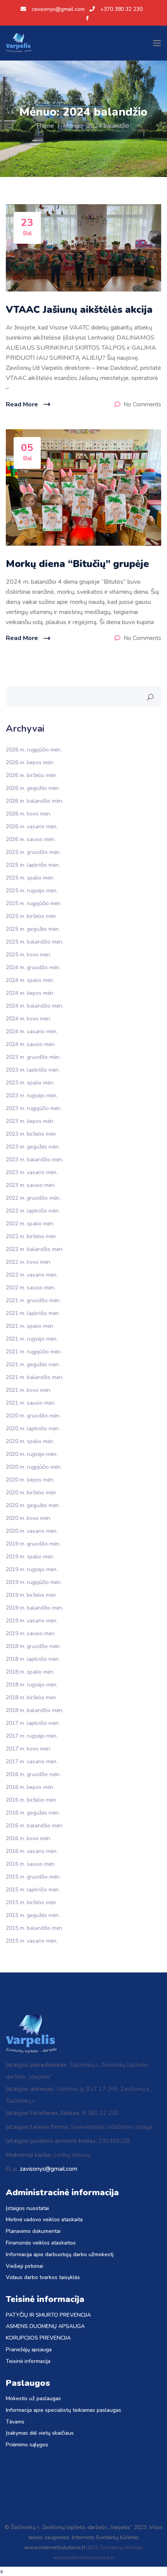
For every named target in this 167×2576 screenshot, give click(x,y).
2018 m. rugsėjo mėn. (32, 1684)
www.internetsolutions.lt (83, 2558)
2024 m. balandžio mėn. (35, 1005)
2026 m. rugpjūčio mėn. (34, 749)
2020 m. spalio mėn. (30, 1441)
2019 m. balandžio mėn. (35, 1607)
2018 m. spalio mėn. (30, 1671)
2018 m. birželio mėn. (31, 1697)
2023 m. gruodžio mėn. (33, 1057)
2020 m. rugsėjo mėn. (32, 1454)
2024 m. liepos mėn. (30, 993)
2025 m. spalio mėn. (30, 877)
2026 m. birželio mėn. (31, 775)
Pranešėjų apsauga (29, 2350)
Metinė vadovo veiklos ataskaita (44, 2220)
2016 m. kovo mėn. (29, 1838)
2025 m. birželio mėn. (31, 916)
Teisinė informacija (28, 2362)
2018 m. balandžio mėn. (35, 1710)
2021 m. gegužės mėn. (33, 1364)
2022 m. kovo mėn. (29, 1262)
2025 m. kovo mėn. (29, 954)
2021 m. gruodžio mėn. (33, 1300)
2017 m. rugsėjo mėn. (32, 1736)
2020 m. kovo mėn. (29, 1518)
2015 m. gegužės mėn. (33, 1915)
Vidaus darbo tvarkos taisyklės (43, 2278)
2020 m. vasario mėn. (32, 1531)
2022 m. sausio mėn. (31, 1287)
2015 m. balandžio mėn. (35, 1928)
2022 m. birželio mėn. (31, 1236)
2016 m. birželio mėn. (31, 1800)
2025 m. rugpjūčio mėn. (34, 903)
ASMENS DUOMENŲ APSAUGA (45, 2327)
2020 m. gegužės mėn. (33, 1505)
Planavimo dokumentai (33, 2232)
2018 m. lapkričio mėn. (33, 1659)
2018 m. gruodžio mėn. (33, 1646)
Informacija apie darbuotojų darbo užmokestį (60, 2255)
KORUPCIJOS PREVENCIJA (38, 2338)
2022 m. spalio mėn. (30, 1223)
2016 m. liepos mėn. (30, 1787)
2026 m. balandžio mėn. (35, 801)
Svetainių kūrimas (122, 2547)
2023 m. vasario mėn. (32, 1172)
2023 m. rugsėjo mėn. (32, 1095)
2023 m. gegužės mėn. (33, 1146)
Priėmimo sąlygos (27, 2445)
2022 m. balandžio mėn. (35, 1249)
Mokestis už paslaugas (33, 2399)
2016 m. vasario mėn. (32, 1851)
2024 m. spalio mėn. (30, 980)
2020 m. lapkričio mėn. (33, 1428)
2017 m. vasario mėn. (32, 1761)
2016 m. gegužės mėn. (33, 1812)
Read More (22, 404)
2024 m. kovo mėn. (29, 1018)
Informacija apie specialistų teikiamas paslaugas (63, 2410)
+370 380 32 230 (121, 9)
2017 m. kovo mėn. (29, 1748)
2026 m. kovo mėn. (29, 813)
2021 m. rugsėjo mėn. (32, 1338)
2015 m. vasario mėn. (32, 1940)
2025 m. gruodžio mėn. (33, 852)
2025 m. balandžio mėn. (35, 941)
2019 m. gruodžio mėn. (33, 1543)
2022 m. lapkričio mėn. (33, 1210)
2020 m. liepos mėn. (30, 1479)
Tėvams (15, 2422)
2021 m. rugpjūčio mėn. (34, 1351)
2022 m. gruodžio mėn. (33, 1198)
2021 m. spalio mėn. (30, 1326)
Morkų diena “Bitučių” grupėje (77, 564)
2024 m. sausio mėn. (31, 1044)
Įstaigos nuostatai (27, 2209)
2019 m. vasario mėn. (32, 1620)
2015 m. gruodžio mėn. (33, 1876)
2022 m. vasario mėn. (32, 1274)
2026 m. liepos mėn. (30, 762)
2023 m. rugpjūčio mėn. (34, 1108)
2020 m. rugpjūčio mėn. (34, 1467)
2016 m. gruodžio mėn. (33, 1774)
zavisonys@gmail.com (58, 9)
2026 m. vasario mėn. (32, 826)
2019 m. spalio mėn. (30, 1556)
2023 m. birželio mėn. (31, 1134)
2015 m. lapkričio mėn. (33, 1889)
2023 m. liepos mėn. (30, 1121)
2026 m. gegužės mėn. (33, 788)
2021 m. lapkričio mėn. (33, 1313)
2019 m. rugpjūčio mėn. (34, 1582)
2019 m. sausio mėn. (31, 1633)
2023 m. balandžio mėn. (35, 1159)
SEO (92, 2547)
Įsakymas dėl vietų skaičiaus (40, 2433)
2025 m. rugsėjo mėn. (32, 890)
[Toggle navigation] (157, 43)
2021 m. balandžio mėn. (35, 1377)
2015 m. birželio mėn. (31, 1902)
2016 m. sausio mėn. (31, 1864)
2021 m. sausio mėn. (31, 1402)
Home (45, 126)
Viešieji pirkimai (24, 2266)
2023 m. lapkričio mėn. (33, 1069)
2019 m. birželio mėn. (31, 1595)
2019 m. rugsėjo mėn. (32, 1569)
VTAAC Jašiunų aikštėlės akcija (79, 310)
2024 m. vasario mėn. (32, 1031)
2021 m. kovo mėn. (29, 1390)
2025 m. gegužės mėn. (33, 929)
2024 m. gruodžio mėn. (33, 967)
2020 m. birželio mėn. (31, 1492)
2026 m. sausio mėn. (31, 839)
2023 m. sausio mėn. (31, 1185)
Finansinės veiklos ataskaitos (41, 2243)
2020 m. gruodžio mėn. (33, 1415)
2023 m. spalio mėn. (30, 1082)
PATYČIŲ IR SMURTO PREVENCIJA (48, 2315)
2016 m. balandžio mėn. (35, 1825)
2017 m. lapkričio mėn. (33, 1723)
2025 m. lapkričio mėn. (33, 865)
